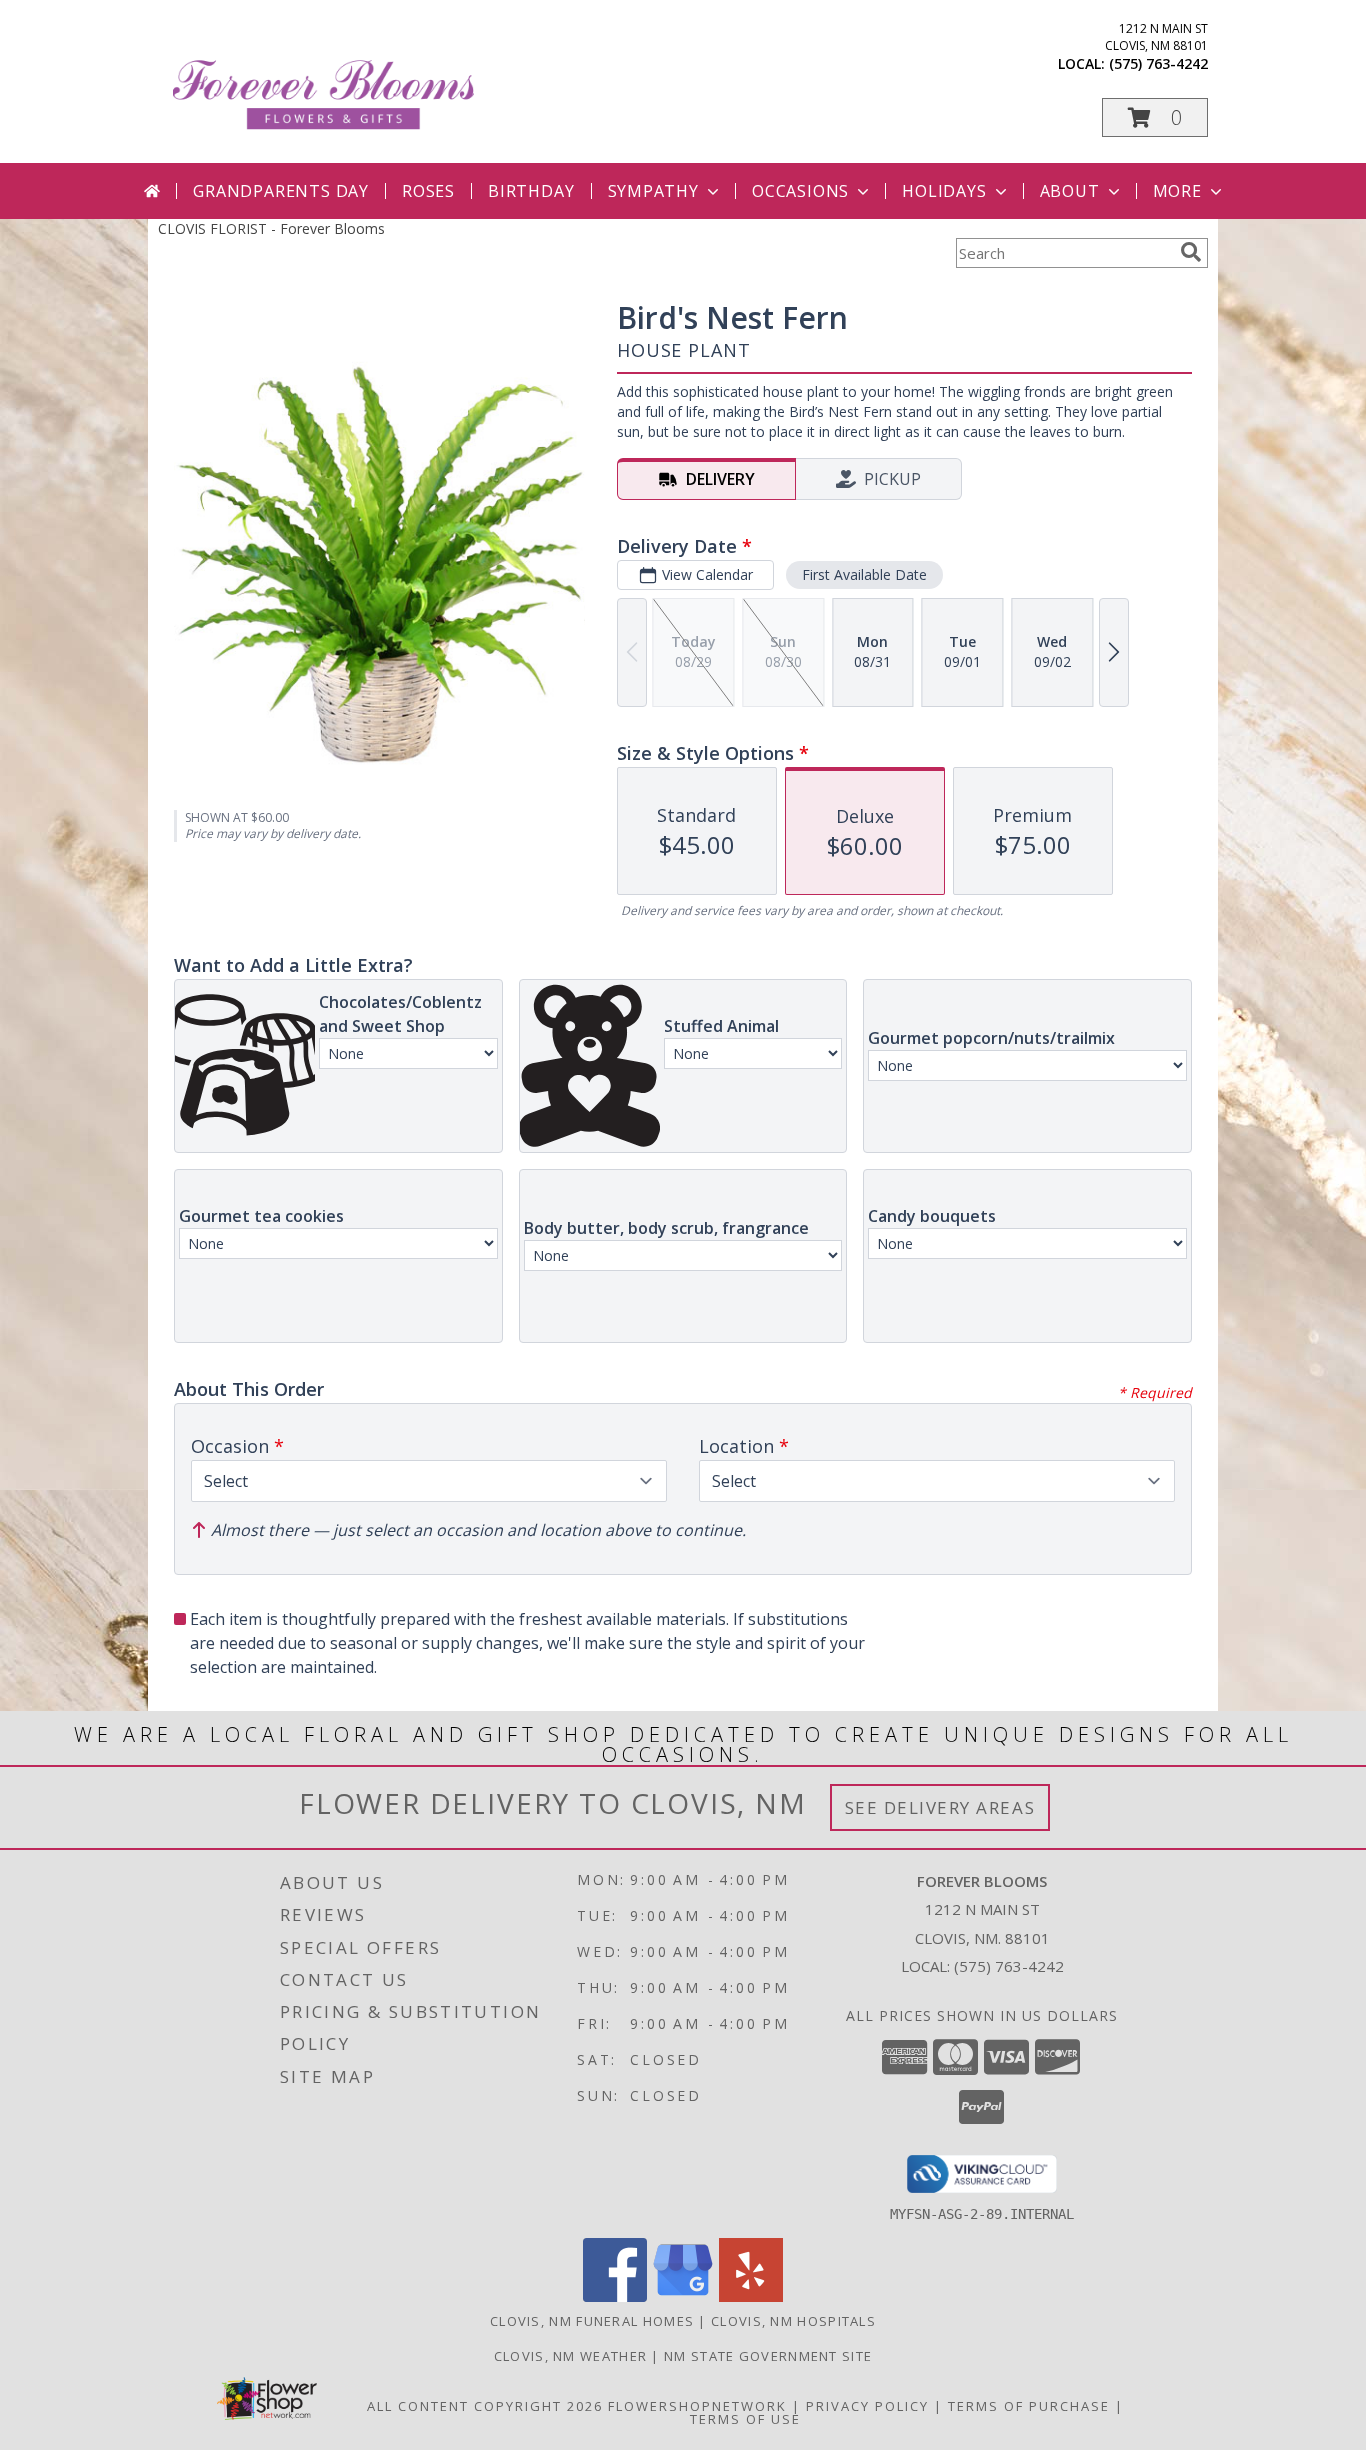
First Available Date (864, 574)
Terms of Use (745, 2419)
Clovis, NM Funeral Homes (592, 2321)
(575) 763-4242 (1158, 63)
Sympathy (653, 191)
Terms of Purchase (1029, 2406)
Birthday (531, 191)
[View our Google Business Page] (683, 2296)
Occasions (800, 191)
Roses (428, 191)
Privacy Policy (867, 2406)
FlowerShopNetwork (697, 2406)
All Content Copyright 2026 (485, 2406)
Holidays (944, 191)
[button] (1155, 117)
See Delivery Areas (940, 1807)
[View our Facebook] (615, 2296)
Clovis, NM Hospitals (793, 2321)
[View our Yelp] (751, 2296)
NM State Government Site (768, 2356)
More (1177, 191)
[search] (1191, 252)
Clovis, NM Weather (570, 2356)
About (1070, 191)
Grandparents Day (281, 191)
